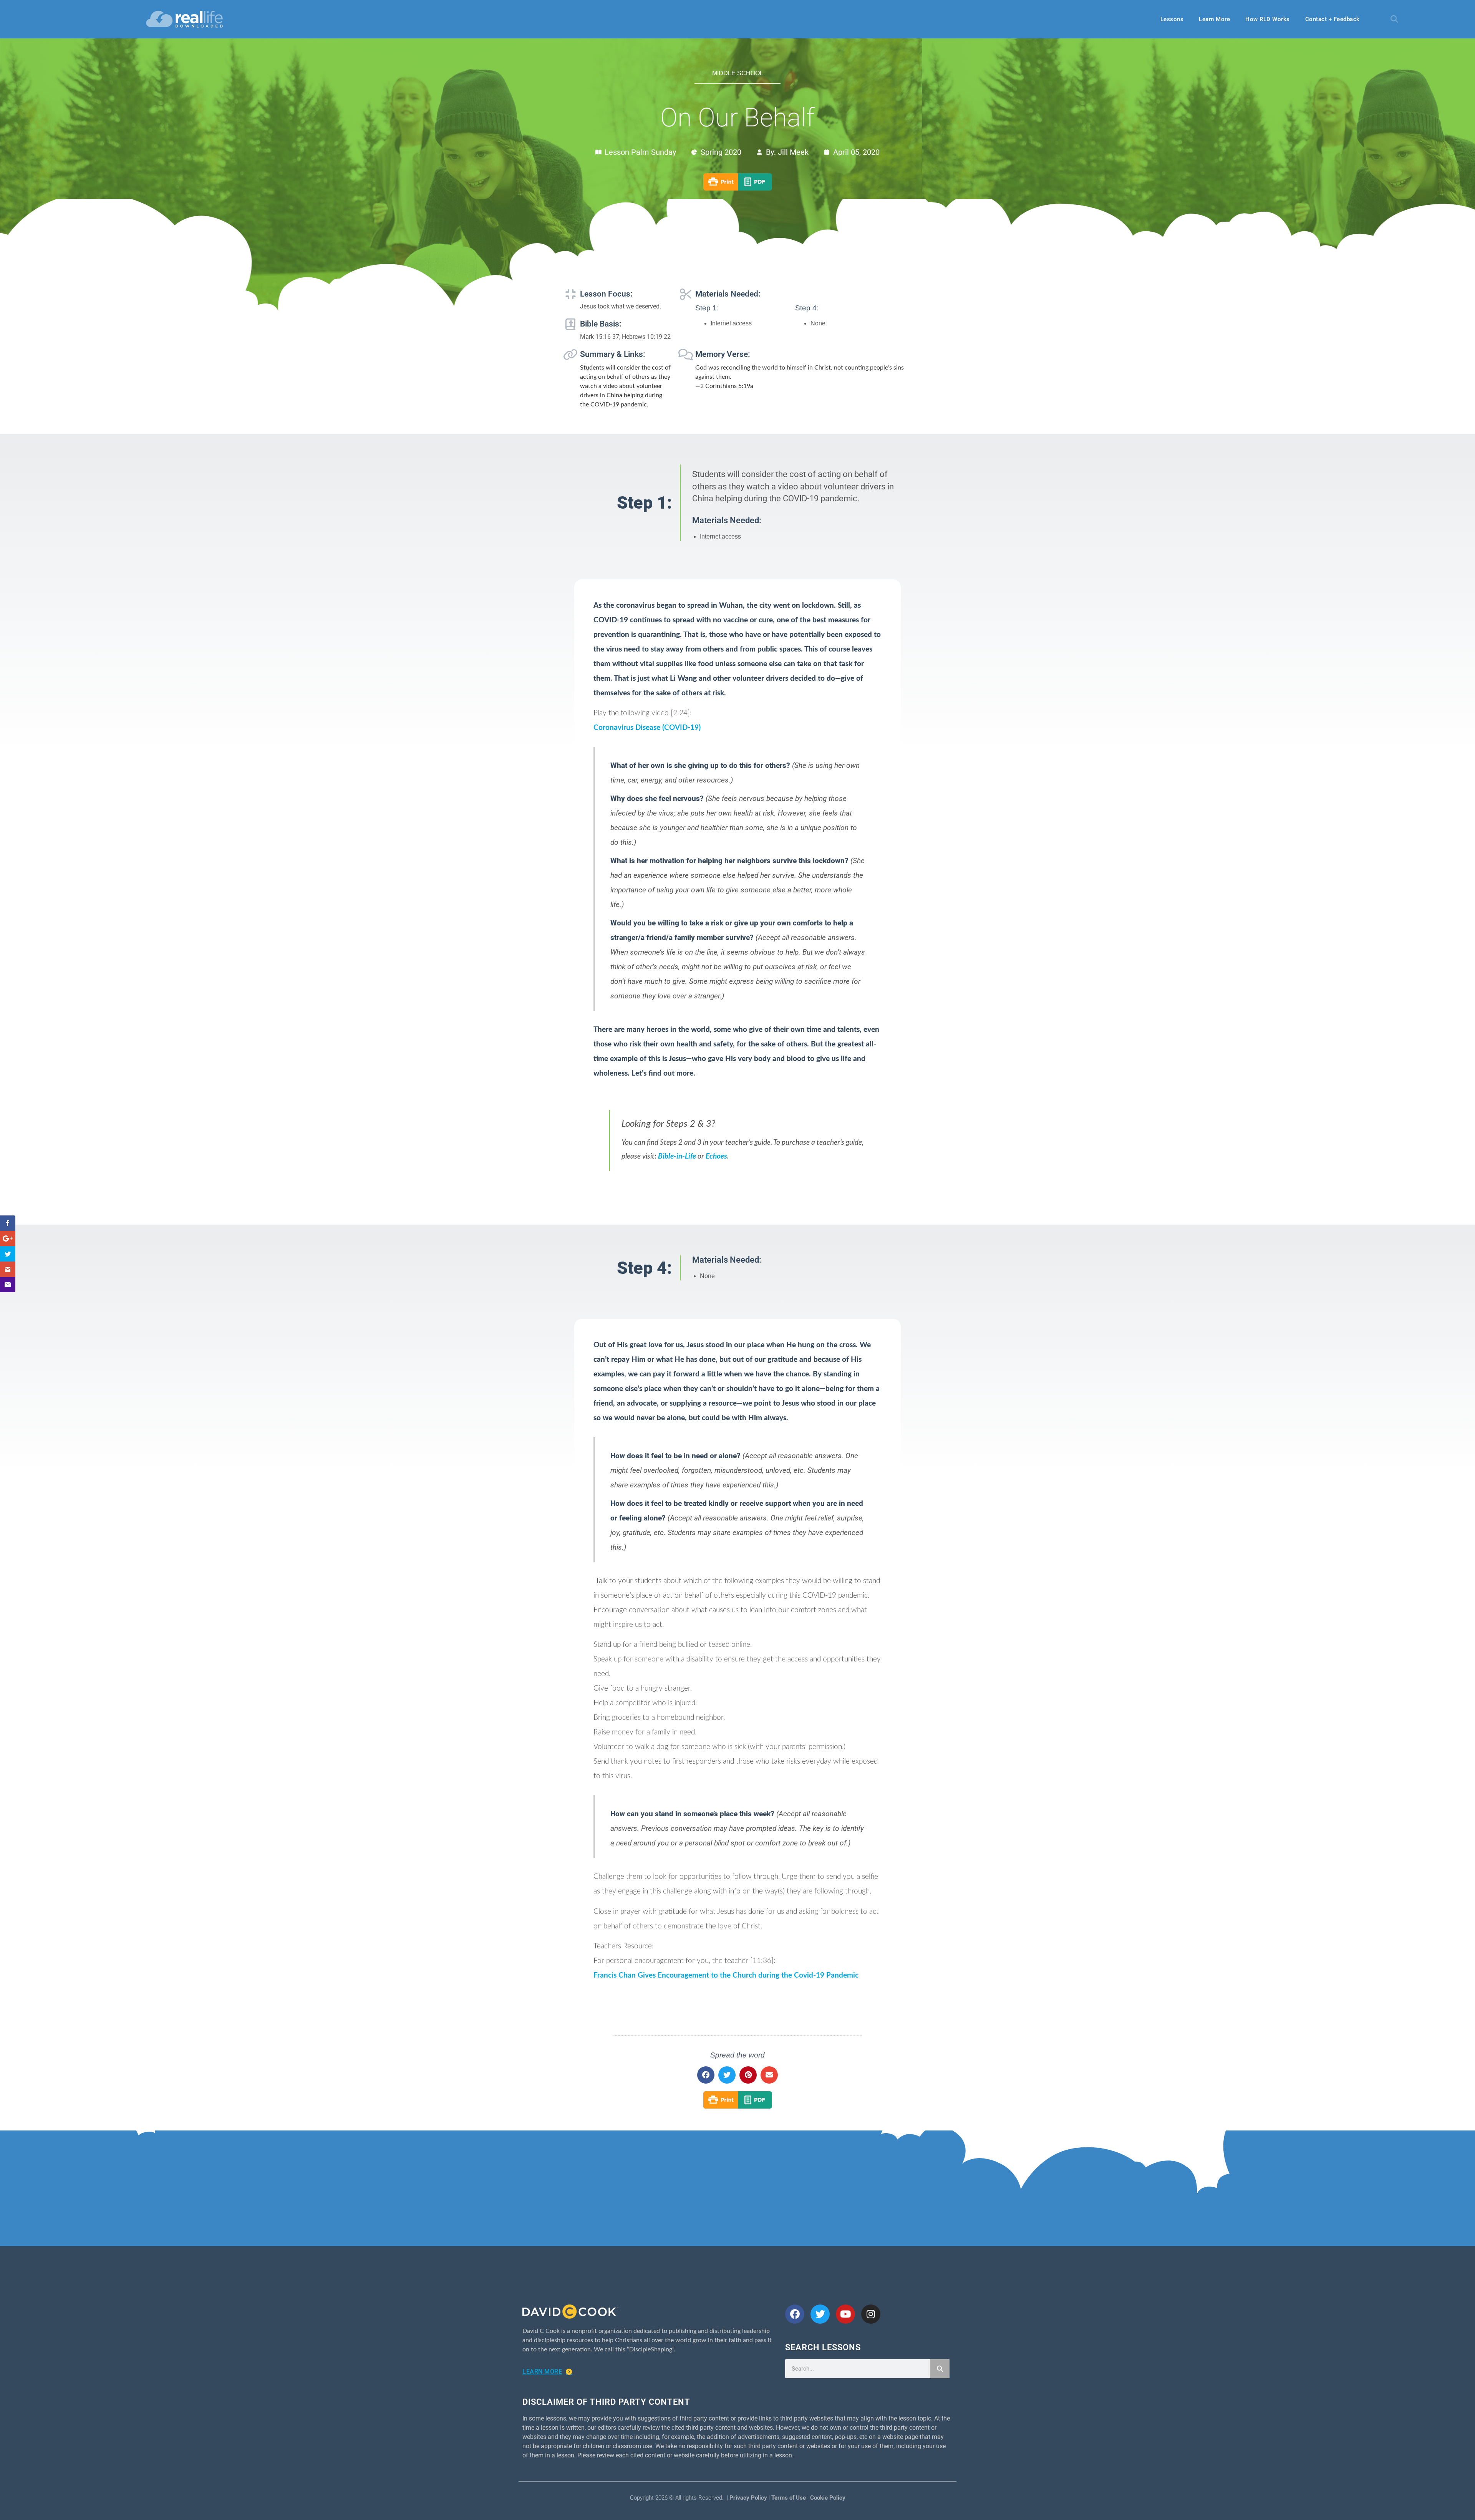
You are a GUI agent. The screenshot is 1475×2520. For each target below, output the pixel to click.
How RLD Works (1268, 19)
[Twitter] (820, 2314)
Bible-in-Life (677, 1156)
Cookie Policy (828, 2498)
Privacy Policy (748, 2498)
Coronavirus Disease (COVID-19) (647, 728)
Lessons (1172, 19)
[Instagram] (871, 2314)
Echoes (716, 1156)
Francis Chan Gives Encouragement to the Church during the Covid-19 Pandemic (726, 1975)
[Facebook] (795, 2314)
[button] (1394, 19)
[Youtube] (845, 2314)
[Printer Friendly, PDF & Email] (738, 189)
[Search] (940, 2369)
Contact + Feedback (1332, 19)
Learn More (1214, 19)
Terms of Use (789, 2498)
